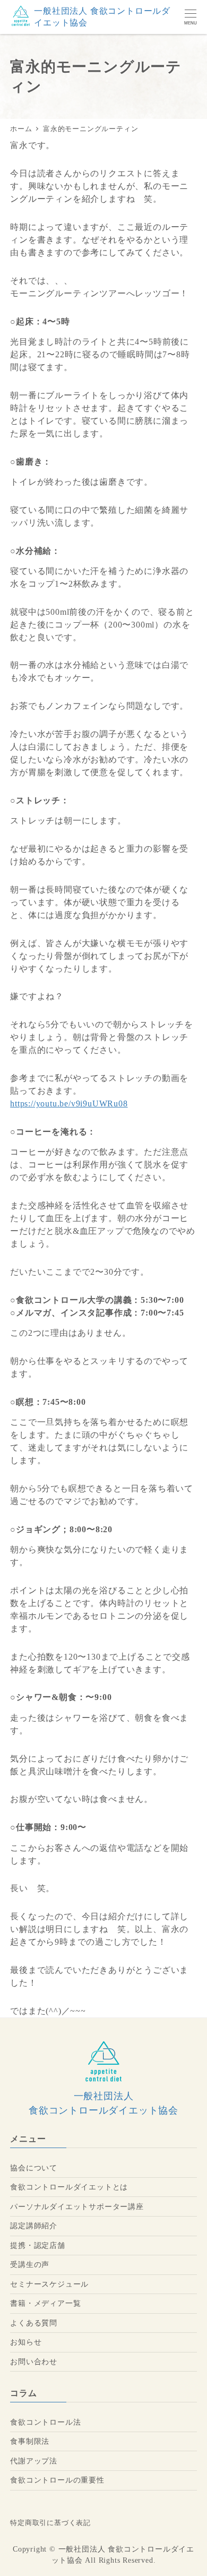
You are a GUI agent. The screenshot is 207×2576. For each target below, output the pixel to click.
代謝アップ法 (34, 2461)
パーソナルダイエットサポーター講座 (77, 2206)
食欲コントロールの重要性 (57, 2480)
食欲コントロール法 (45, 2422)
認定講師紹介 (34, 2226)
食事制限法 (30, 2441)
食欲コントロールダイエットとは (69, 2187)
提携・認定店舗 (38, 2245)
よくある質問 (34, 2323)
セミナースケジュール (49, 2284)
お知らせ (26, 2342)
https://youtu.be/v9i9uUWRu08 (69, 1104)
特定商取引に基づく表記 (50, 2523)
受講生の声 (30, 2264)
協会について (34, 2168)
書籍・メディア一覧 (45, 2303)
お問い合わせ (34, 2362)
